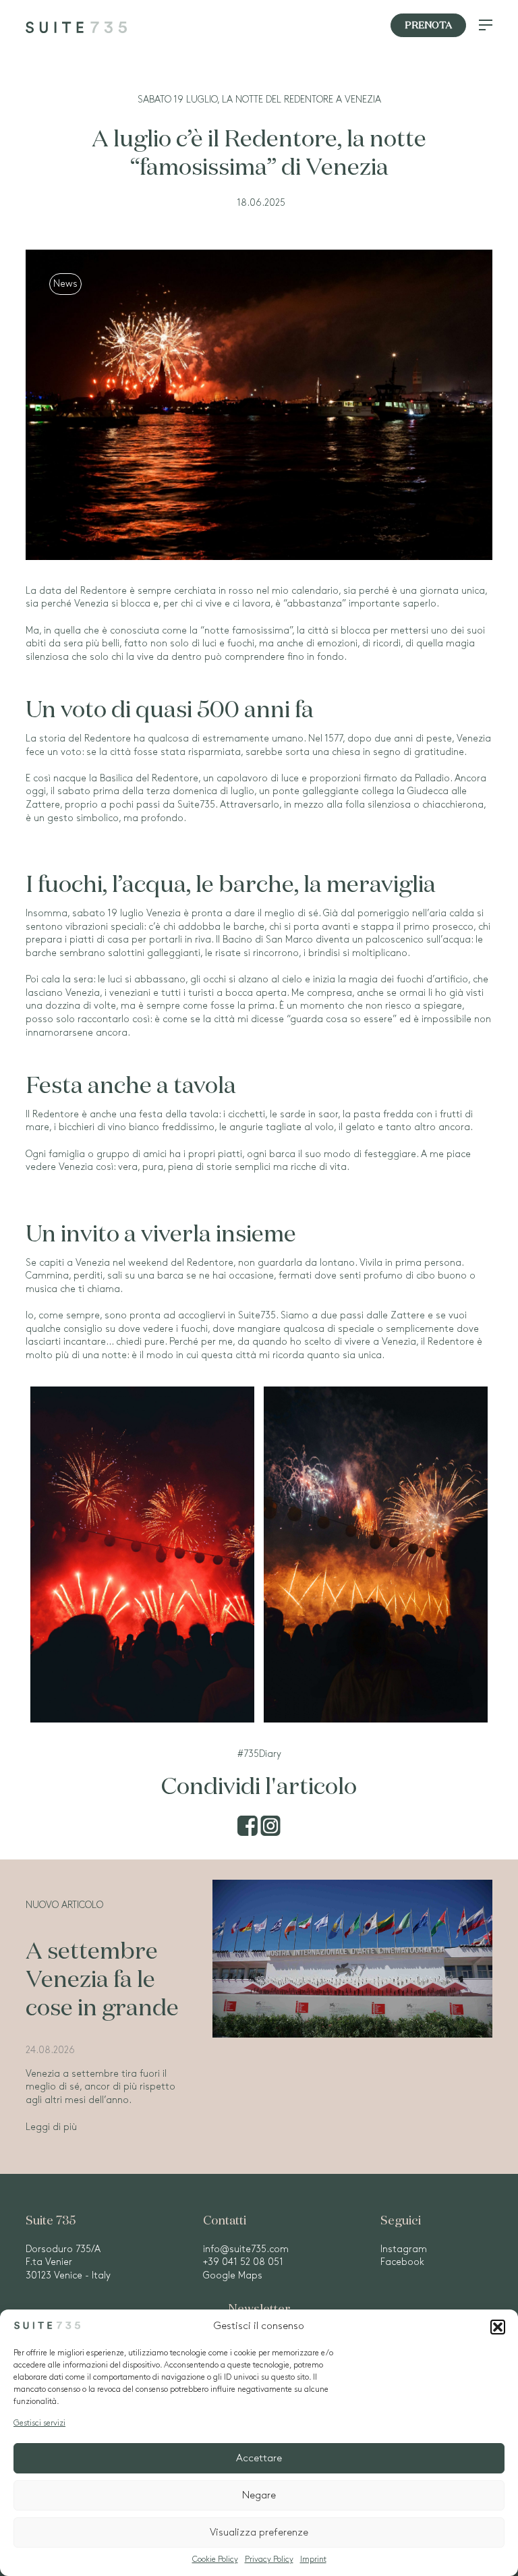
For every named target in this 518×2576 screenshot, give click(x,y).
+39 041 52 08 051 (243, 2262)
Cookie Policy (215, 2559)
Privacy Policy (269, 2559)
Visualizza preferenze (259, 2533)
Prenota (428, 26)
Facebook (402, 2262)
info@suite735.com (246, 2249)
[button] (498, 2327)
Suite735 (257, 1315)
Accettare (259, 2459)
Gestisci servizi (39, 2423)
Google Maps (233, 2275)
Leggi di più (51, 2127)
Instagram (404, 2249)
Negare (259, 2496)
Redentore (104, 591)
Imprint (313, 2559)
